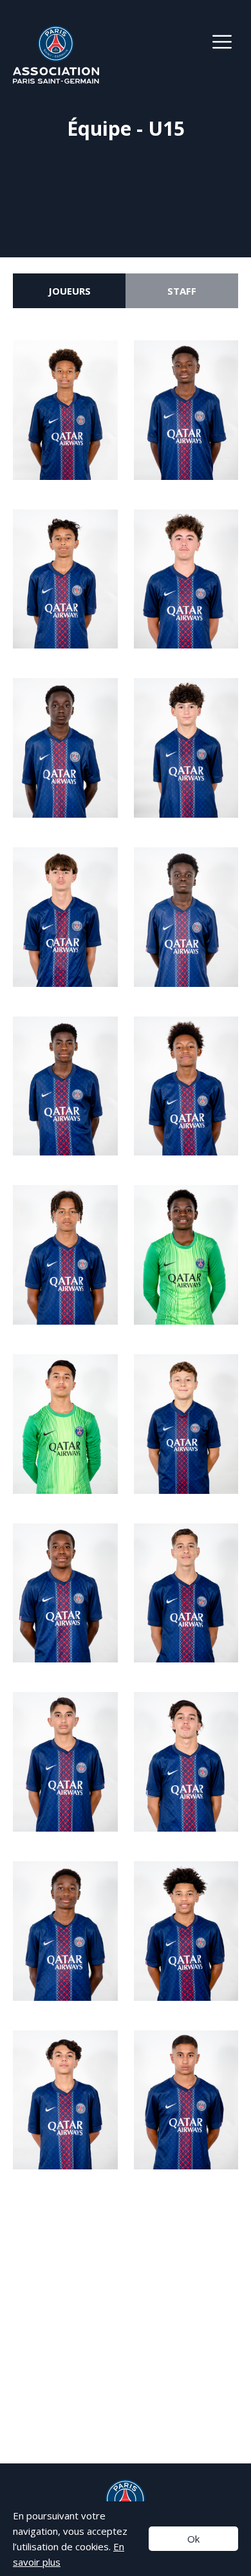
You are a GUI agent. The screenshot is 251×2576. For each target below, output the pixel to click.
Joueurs (70, 291)
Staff (182, 291)
